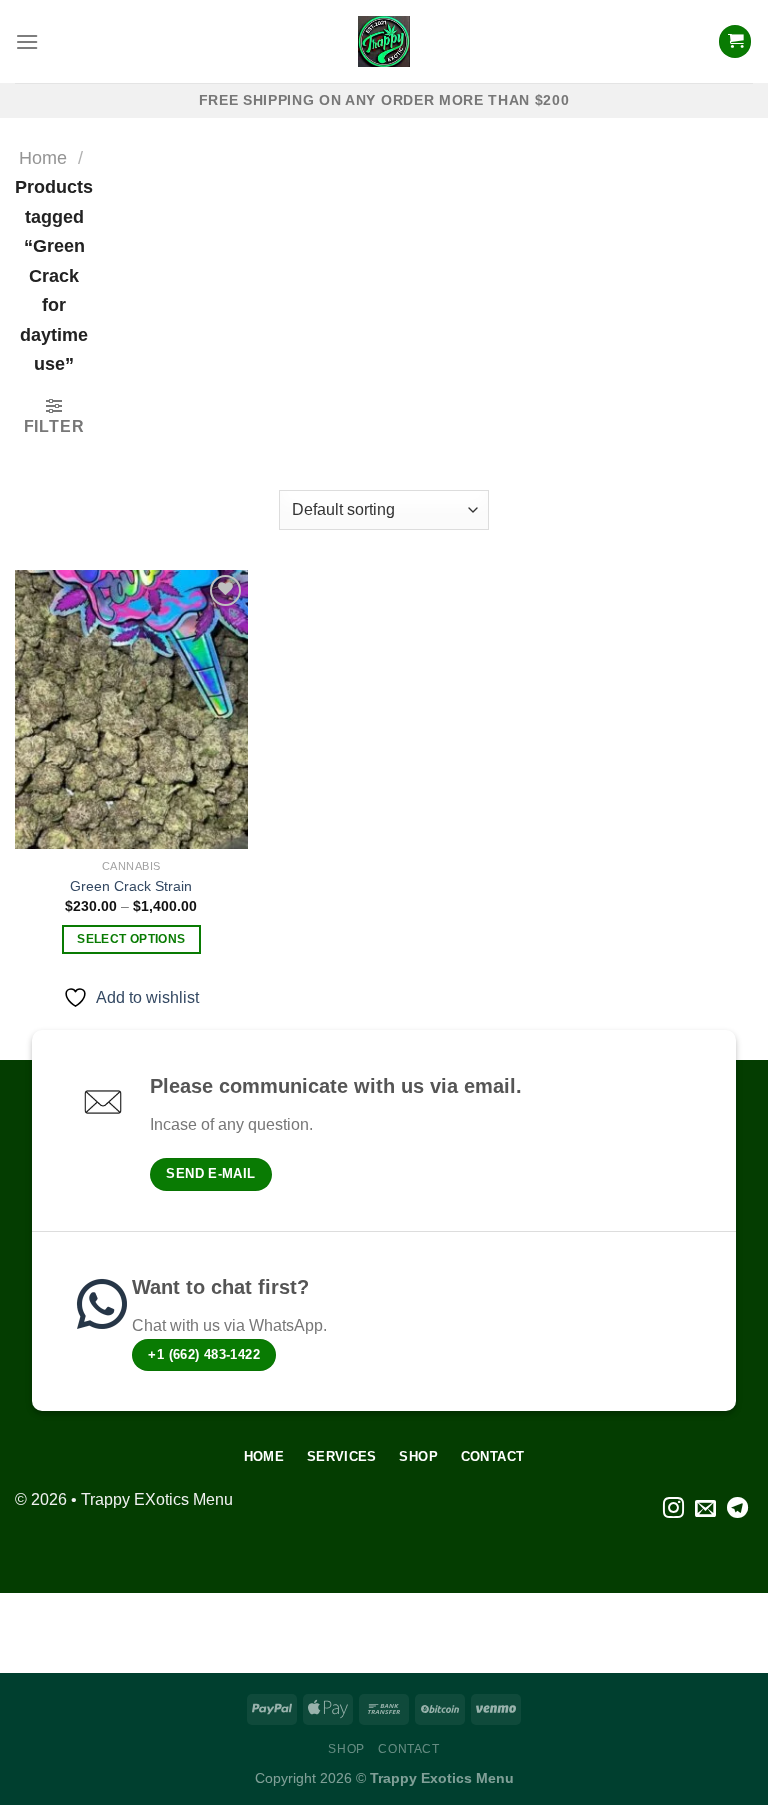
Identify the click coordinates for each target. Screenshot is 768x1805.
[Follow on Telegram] (737, 1509)
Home (43, 157)
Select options (131, 939)
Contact (408, 1749)
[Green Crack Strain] (131, 709)
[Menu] (27, 41)
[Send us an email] (705, 1509)
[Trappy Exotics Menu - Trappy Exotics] (384, 41)
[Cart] (735, 41)
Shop (346, 1749)
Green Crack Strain (131, 886)
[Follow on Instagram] (673, 1509)
